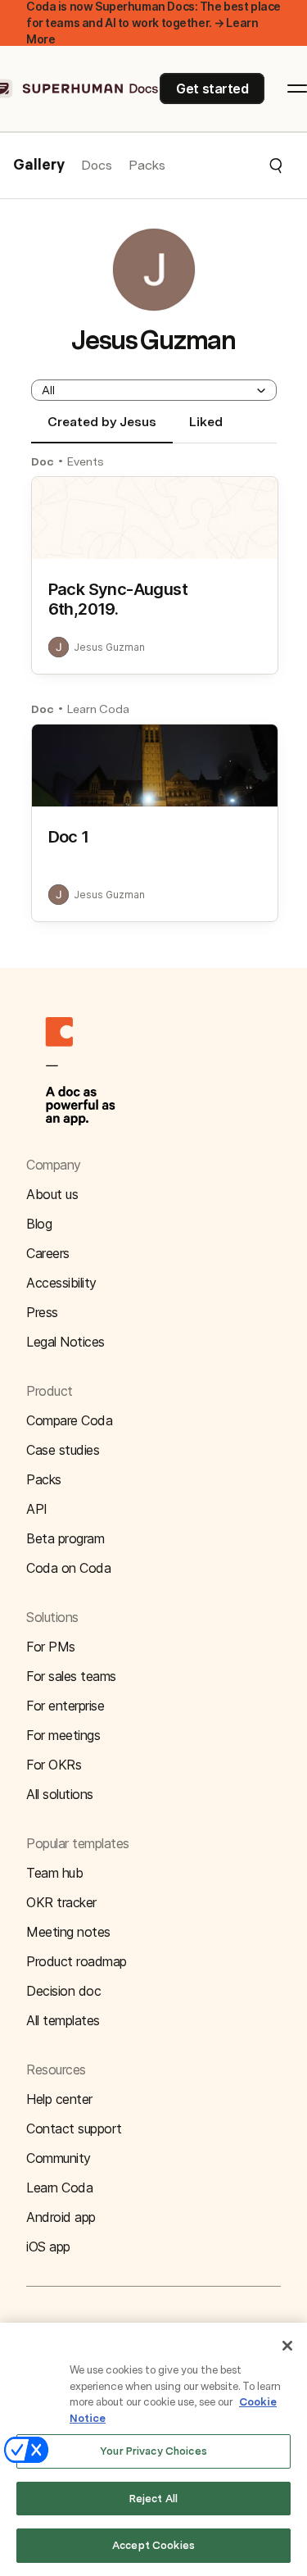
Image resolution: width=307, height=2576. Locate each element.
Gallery (39, 166)
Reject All (153, 2499)
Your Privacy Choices (153, 2451)
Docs (97, 165)
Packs (147, 165)
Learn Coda (98, 709)
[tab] (102, 429)
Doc (43, 461)
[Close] (287, 2346)
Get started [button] (212, 89)
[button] (225, 166)
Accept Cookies (153, 2545)
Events (86, 461)
